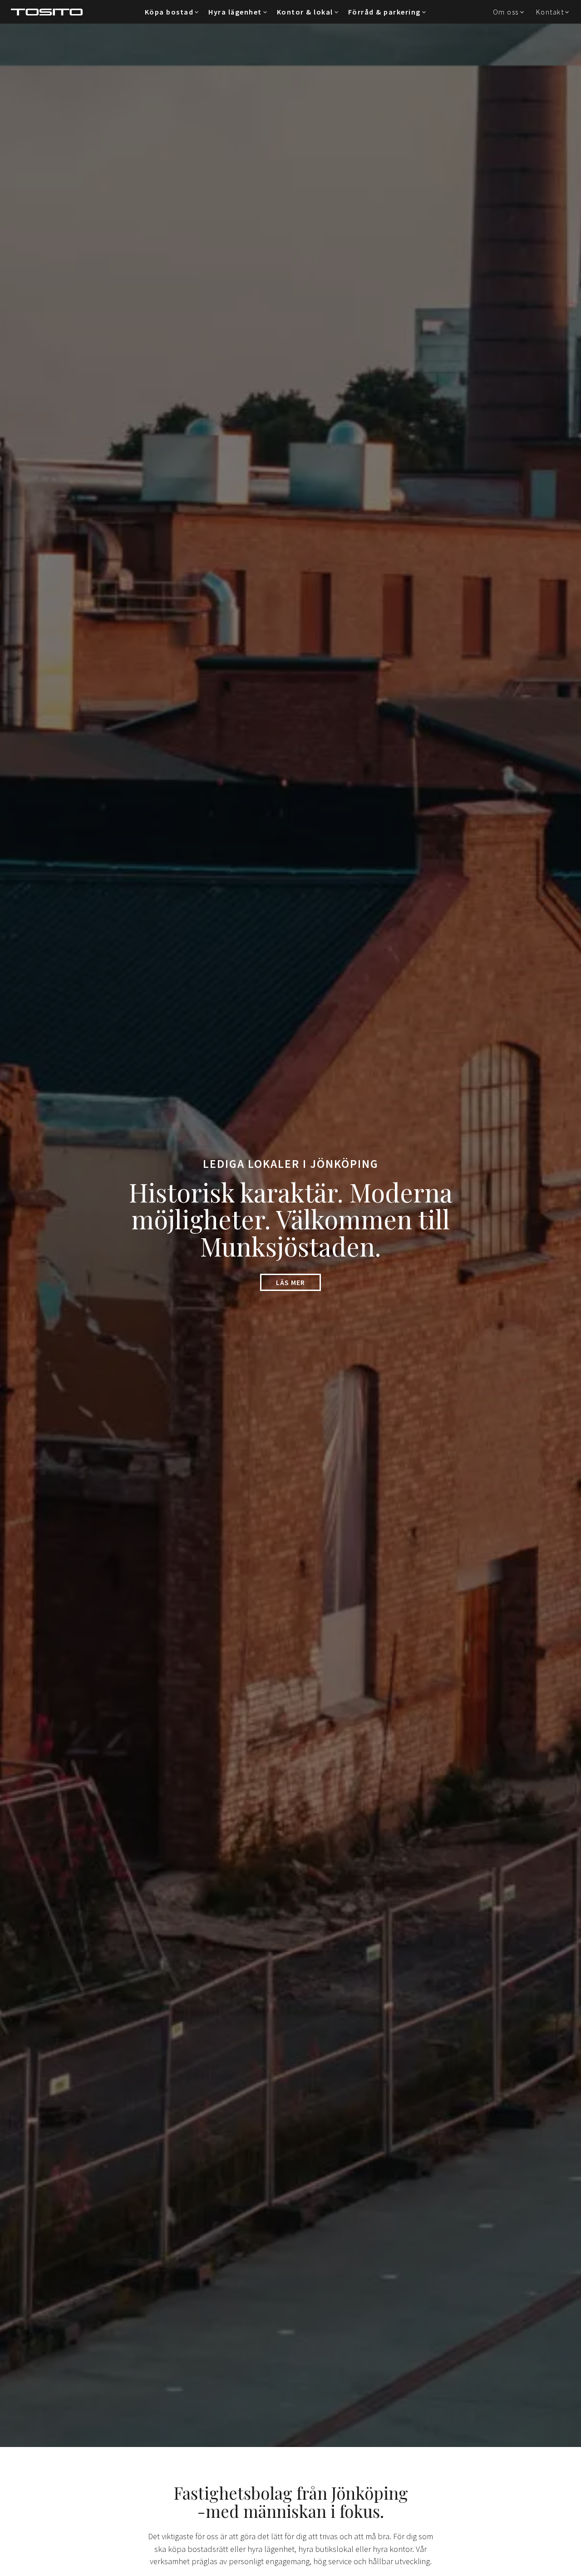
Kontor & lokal (305, 12)
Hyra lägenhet (235, 12)
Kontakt (550, 12)
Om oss (506, 12)
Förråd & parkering (384, 12)
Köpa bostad (169, 12)
